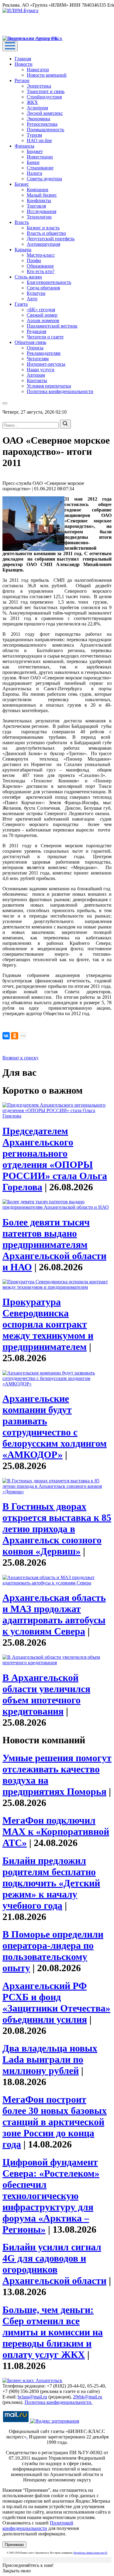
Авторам (36, 375)
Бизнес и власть (43, 228)
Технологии (39, 217)
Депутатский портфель (51, 239)
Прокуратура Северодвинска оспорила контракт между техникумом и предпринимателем (48, 1324)
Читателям (38, 359)
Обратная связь (30, 342)
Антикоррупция (43, 244)
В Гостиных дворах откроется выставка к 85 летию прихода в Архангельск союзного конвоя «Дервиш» (57, 1529)
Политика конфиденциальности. (59, 2402)
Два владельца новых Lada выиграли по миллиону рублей (50, 2059)
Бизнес (22, 184)
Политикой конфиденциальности (38, 2526)
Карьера (23, 250)
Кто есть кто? (41, 271)
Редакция (36, 331)
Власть (22, 222)
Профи (34, 260)
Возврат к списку (21, 1058)
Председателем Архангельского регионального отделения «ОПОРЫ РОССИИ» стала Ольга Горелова (55, 1159)
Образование (40, 266)
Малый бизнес (42, 195)
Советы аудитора (44, 179)
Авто (32, 299)
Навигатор (38, 70)
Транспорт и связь (46, 91)
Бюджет (35, 151)
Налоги (35, 173)
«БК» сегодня (41, 310)
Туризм (34, 135)
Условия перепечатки (49, 386)
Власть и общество (46, 233)
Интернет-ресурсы (46, 364)
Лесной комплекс (45, 113)
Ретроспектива (42, 124)
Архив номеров (43, 320)
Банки (33, 162)
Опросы (35, 348)
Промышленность (45, 130)
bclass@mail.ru (32, 2397)
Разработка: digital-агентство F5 (90, 2553)
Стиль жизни (28, 277)
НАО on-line (39, 140)
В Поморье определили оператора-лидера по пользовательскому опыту (53, 1951)
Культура (36, 293)
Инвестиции (40, 157)
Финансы (24, 146)
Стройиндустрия (44, 97)
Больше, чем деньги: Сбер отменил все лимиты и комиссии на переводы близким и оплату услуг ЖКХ (53, 2332)
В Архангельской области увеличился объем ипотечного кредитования (46, 1694)
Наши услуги (41, 370)
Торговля (36, 206)
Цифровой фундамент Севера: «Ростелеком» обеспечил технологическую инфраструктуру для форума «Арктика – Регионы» (51, 2196)
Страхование (40, 168)
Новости (24, 64)
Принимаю (14, 2545)
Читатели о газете (45, 337)
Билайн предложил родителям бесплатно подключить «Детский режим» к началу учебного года (51, 1883)
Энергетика (39, 86)
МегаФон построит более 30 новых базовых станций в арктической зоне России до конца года (55, 2122)
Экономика (38, 119)
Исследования (41, 211)
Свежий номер (42, 315)
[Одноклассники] (15, 1036)
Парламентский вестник (52, 326)
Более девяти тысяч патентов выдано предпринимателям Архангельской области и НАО (54, 1245)
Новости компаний (47, 75)
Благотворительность (49, 282)
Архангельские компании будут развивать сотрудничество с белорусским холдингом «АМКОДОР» (55, 1426)
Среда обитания (43, 288)
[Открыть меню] (10, 46)
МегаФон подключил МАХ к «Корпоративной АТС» (56, 1831)
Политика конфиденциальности (60, 391)
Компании (38, 190)
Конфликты (39, 200)
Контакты (37, 380)
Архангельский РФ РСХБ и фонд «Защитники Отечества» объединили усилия (56, 2003)
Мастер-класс (41, 255)
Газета (21, 304)
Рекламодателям (44, 353)
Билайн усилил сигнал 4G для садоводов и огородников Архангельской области (54, 2264)
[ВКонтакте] (6, 1036)
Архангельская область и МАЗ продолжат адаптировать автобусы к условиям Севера (54, 1614)
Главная (23, 59)
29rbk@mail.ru (88, 2397)
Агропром (37, 108)
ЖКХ (32, 102)
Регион (22, 80)
